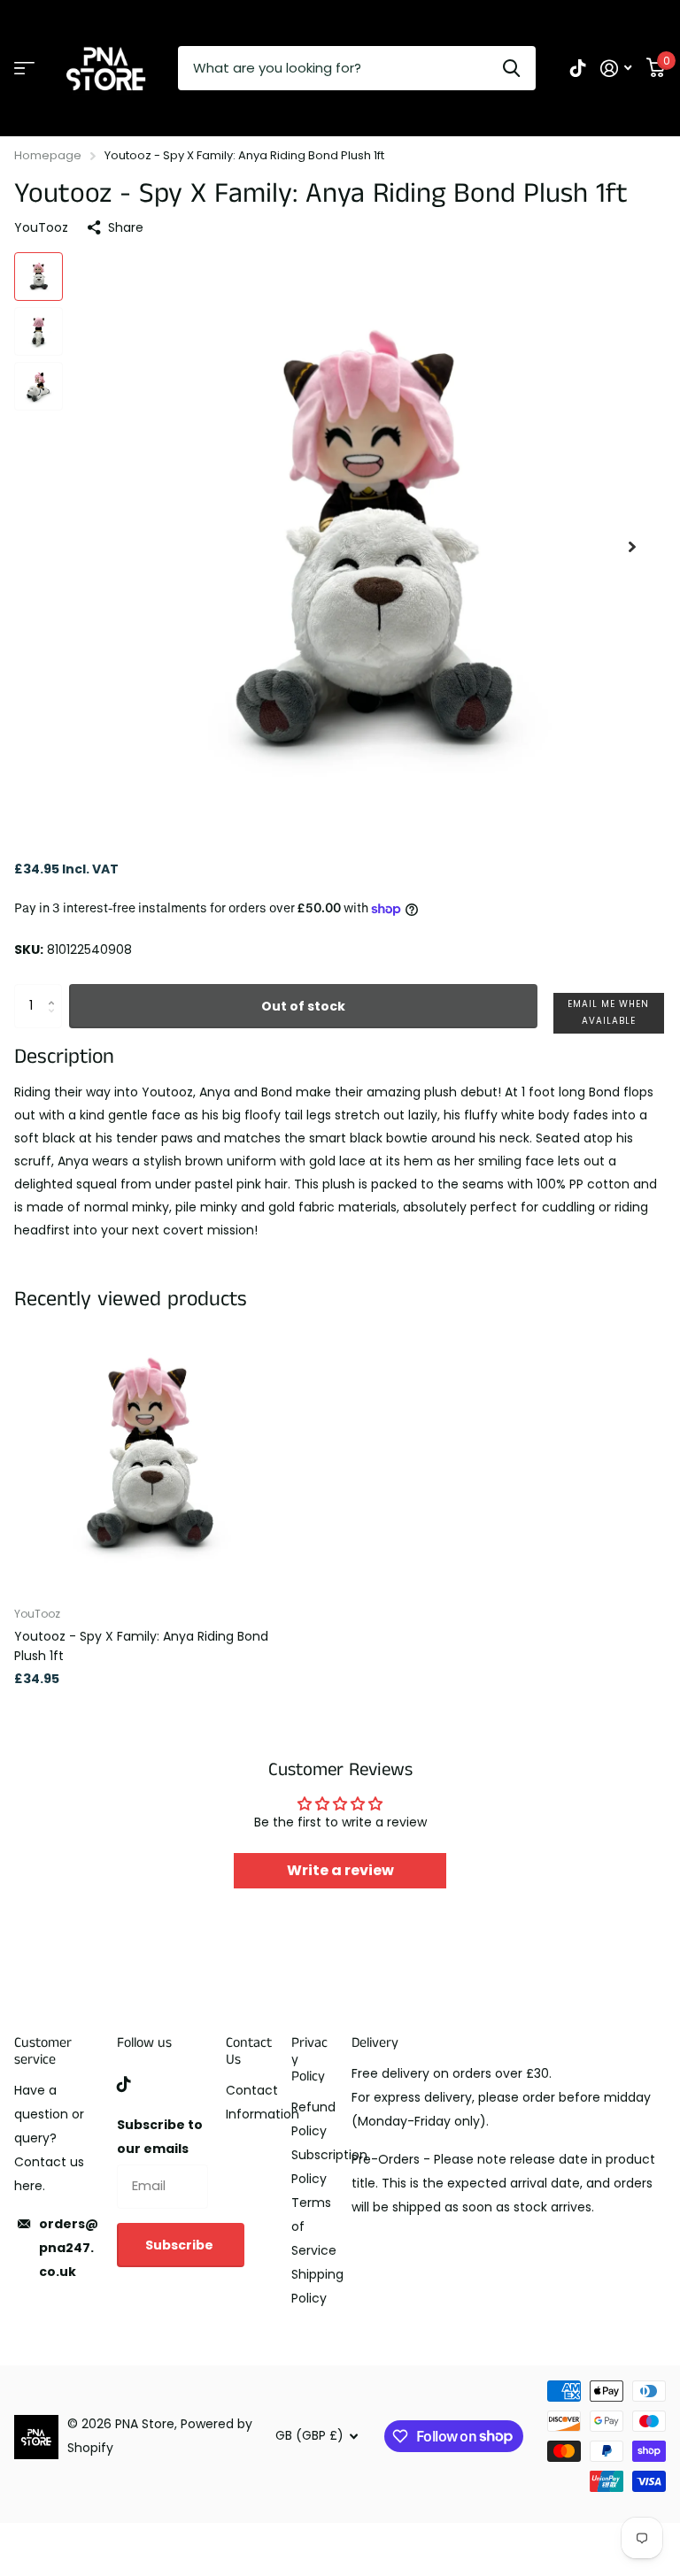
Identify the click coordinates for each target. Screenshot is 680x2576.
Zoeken (511, 68)
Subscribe (181, 2245)
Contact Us (249, 2051)
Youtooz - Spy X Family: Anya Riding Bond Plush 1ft (141, 1646)
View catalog (24, 69)
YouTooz (41, 227)
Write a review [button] (340, 1870)
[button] (632, 546)
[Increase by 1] (55, 991)
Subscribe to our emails (160, 2137)
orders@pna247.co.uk (69, 2248)
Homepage (48, 155)
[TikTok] (124, 2084)
